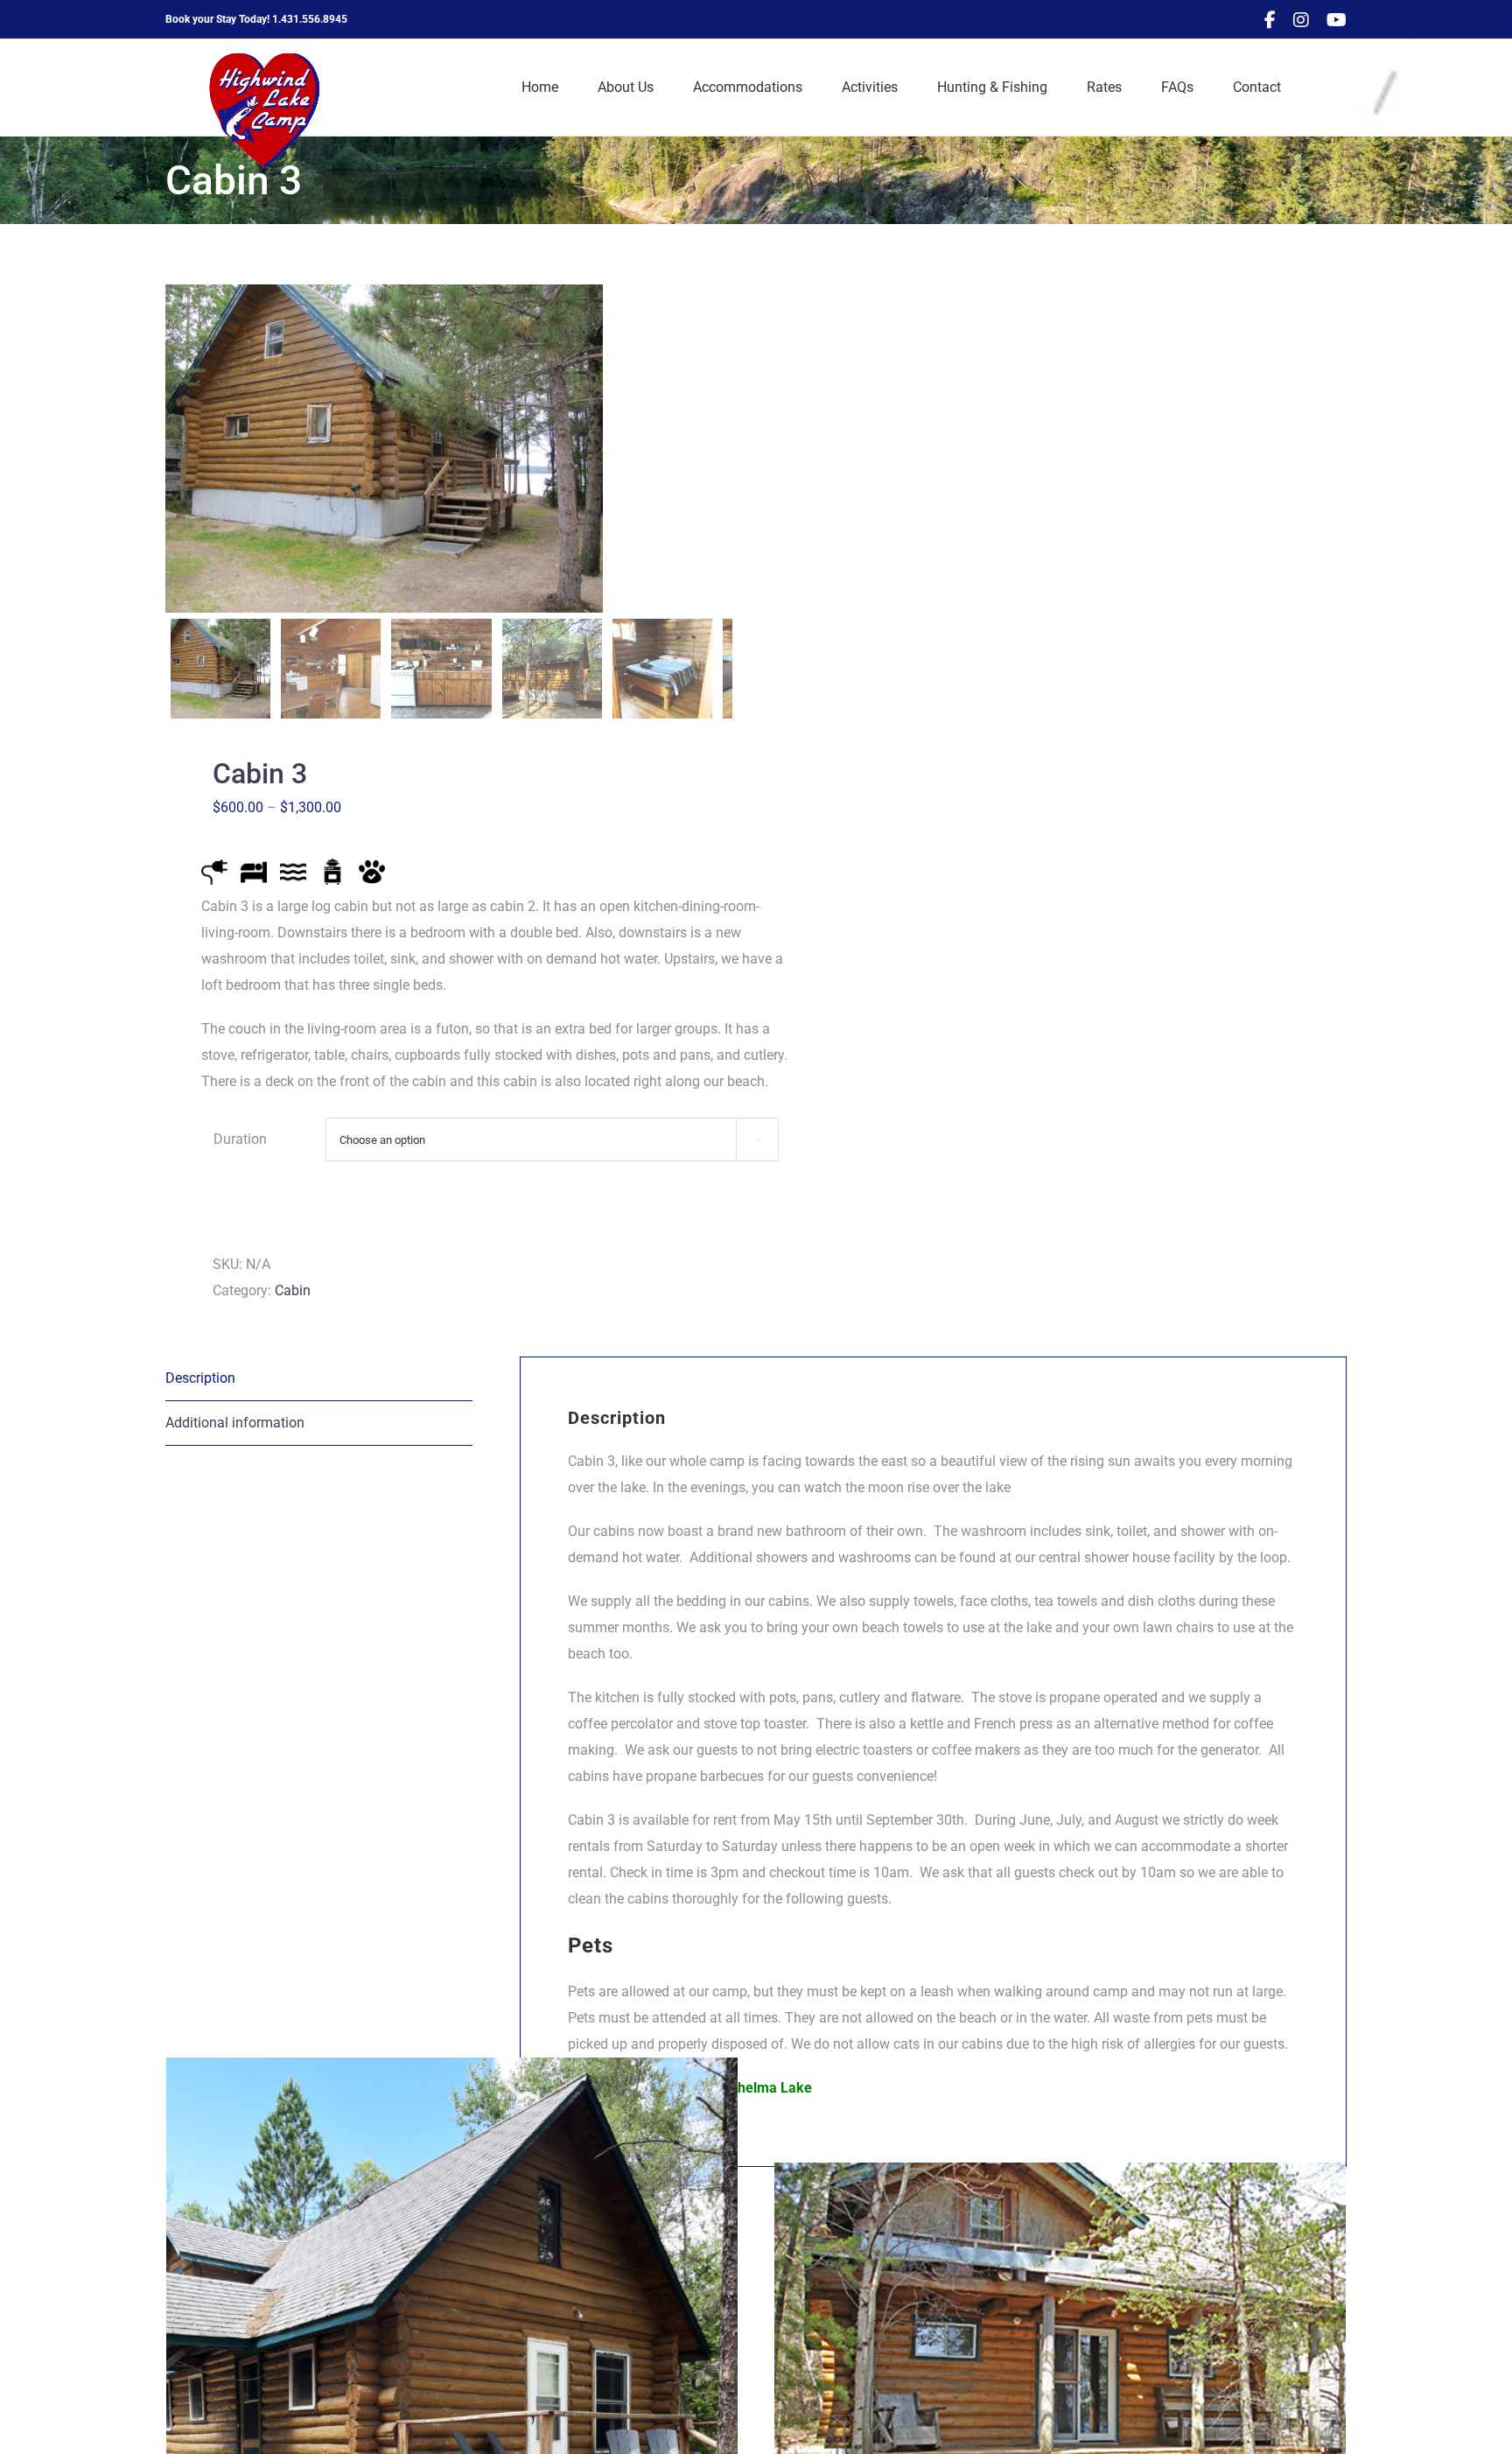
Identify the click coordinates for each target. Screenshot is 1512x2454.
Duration (240, 1139)
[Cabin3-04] (384, 449)
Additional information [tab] (235, 1423)
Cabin (293, 1290)
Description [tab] (200, 1378)
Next (721, 449)
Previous (178, 449)
